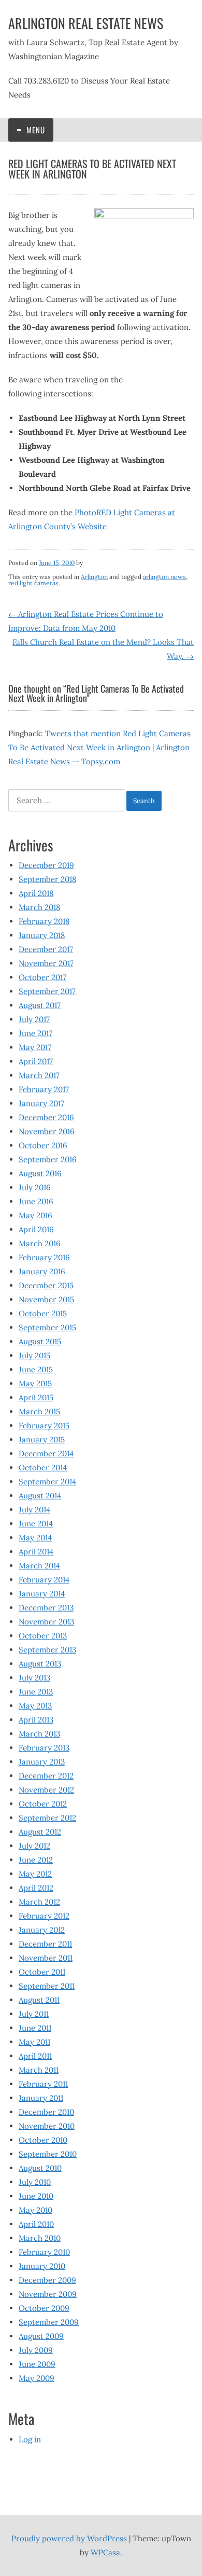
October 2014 (43, 1468)
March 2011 (39, 2070)
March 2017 (39, 1075)
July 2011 (34, 2014)
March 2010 (40, 2238)
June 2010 (36, 2196)
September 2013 (47, 1650)
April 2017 (36, 1061)
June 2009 (37, 2364)
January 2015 (42, 1439)
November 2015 (46, 1299)
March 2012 (39, 1902)
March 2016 (40, 1243)
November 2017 (46, 963)
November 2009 (48, 2294)
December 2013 (46, 1608)
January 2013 (42, 1762)
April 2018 (36, 893)
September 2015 (47, 1327)
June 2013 (36, 1692)
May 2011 (34, 2042)
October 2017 (42, 977)
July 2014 (34, 1510)
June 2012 (36, 1860)
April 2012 (36, 1888)
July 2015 (34, 1355)
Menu (35, 130)
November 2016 (47, 1131)
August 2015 (40, 1341)
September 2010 (48, 2154)
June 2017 (35, 1033)
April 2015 (36, 1397)
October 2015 (43, 1313)
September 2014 (47, 1482)
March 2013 (39, 1734)
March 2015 (39, 1411)
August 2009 (41, 2336)
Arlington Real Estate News (86, 23)
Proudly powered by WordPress (69, 2538)
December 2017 (46, 949)
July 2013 (34, 1678)
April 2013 (36, 1720)
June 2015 (36, 1369)
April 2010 (36, 2224)
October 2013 (43, 1636)
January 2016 (42, 1271)
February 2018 (44, 921)
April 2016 (36, 1229)
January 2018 (42, 935)
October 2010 (43, 2140)
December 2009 (47, 2280)
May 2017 (35, 1047)
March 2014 (39, 1566)
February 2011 (43, 2084)
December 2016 (46, 1117)
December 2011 (45, 1944)
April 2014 (36, 1552)
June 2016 (36, 1201)
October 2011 (42, 1972)
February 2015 (44, 1425)
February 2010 (44, 2252)
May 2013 (35, 1706)
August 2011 (39, 2000)
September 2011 (47, 1986)
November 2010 (47, 2126)
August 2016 (40, 1173)
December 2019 (46, 865)
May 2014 (35, 1538)
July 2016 (35, 1187)
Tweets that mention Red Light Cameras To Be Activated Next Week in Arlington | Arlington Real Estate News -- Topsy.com (99, 747)
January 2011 (41, 2098)
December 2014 (46, 1454)
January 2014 (42, 1594)
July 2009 (36, 2350)
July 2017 (34, 1019)
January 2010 (42, 2266)
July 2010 (35, 2182)
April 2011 (35, 2056)
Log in (30, 2439)
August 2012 (40, 1832)
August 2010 (40, 2168)
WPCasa (105, 2552)
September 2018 (47, 879)
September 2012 (47, 1818)
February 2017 (44, 1089)
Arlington (94, 577)
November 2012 (46, 1790)
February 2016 (44, 1257)
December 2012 (46, 1776)
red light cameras (33, 583)
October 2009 (44, 2308)
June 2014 (36, 1524)
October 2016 (43, 1145)
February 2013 (44, 1748)
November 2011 (46, 1958)
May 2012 (35, 1874)
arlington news (164, 577)
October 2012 (43, 1804)
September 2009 (49, 2322)
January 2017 (41, 1103)
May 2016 (35, 1215)
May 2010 (35, 2210)
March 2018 (39, 907)
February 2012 (44, 1916)
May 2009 (37, 2378)
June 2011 (35, 2028)
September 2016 (48, 1159)
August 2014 (40, 1496)
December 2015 (46, 1285)
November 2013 (46, 1622)
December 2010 (46, 2112)
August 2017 (40, 1005)
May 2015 (35, 1383)
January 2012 (42, 1930)
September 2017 (47, 991)
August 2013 (40, 1664)
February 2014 (44, 1580)
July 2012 (34, 1846)
